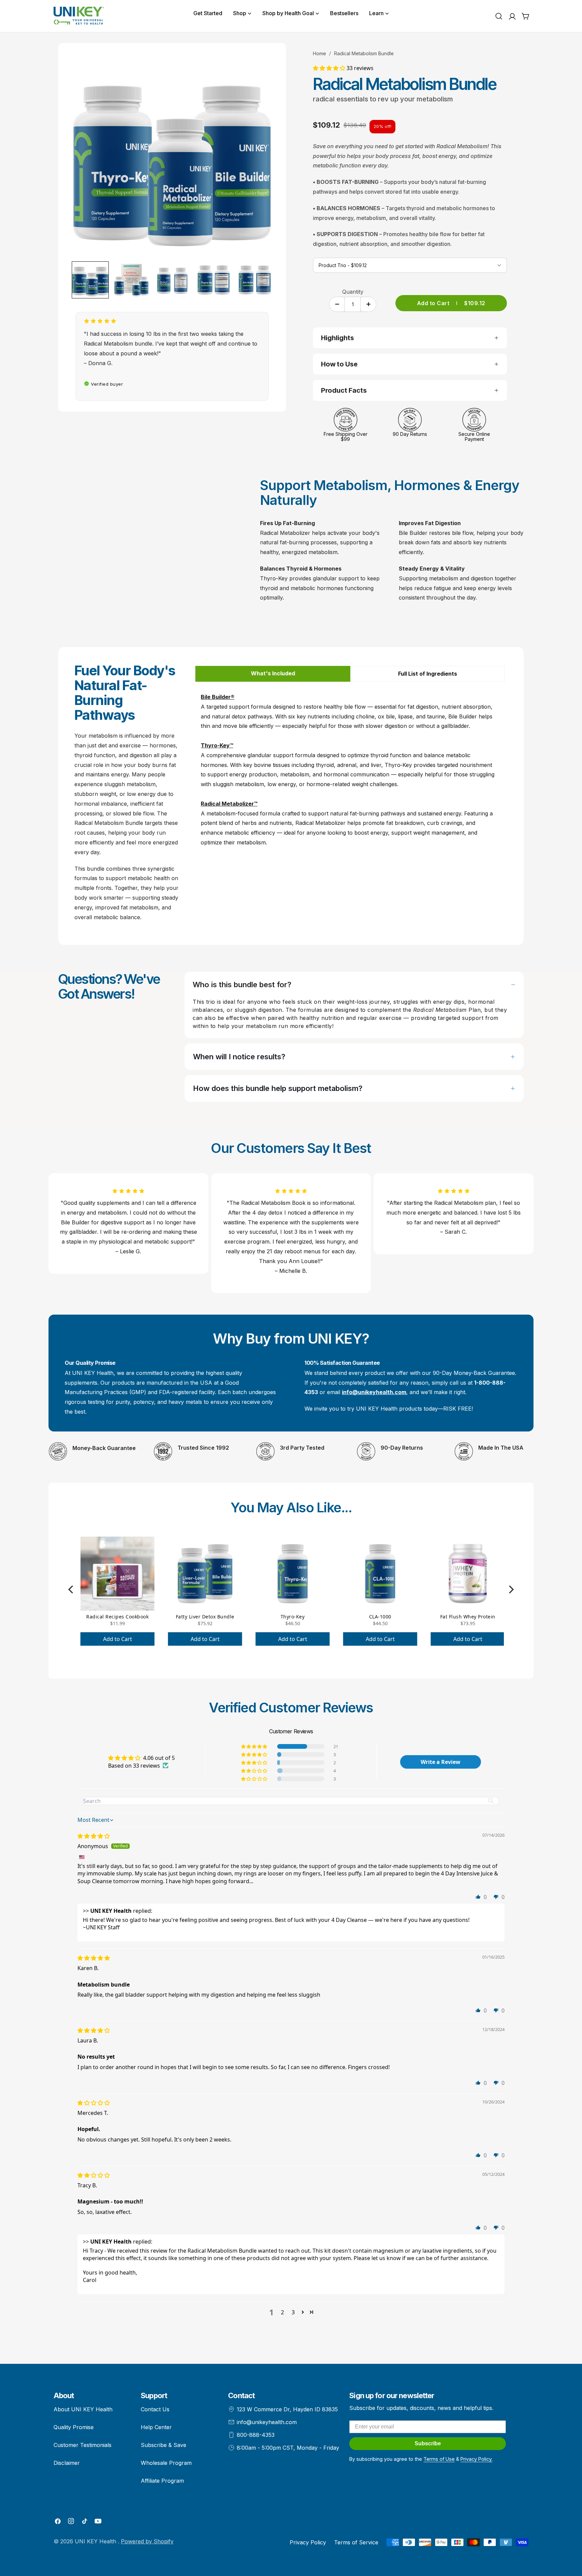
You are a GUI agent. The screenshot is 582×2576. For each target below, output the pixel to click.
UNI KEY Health (96, 2541)
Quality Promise (74, 2427)
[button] (330, 68)
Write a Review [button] (441, 1762)
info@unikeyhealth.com (267, 2422)
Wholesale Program (166, 2463)
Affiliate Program (162, 2481)
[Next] (511, 1590)
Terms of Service (356, 2542)
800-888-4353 (256, 2435)
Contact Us (155, 2409)
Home (319, 53)
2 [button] (282, 2312)
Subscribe (428, 2443)
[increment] (368, 304)
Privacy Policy (308, 2542)
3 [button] (293, 2312)
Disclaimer (67, 2463)
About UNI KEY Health (83, 2409)
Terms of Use (439, 2459)
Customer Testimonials (83, 2445)
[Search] (499, 16)
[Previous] (71, 1590)
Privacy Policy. (476, 2459)
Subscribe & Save (164, 2445)
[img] (94, 1836)
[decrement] (337, 304)
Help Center (156, 2427)
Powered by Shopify (147, 2541)
